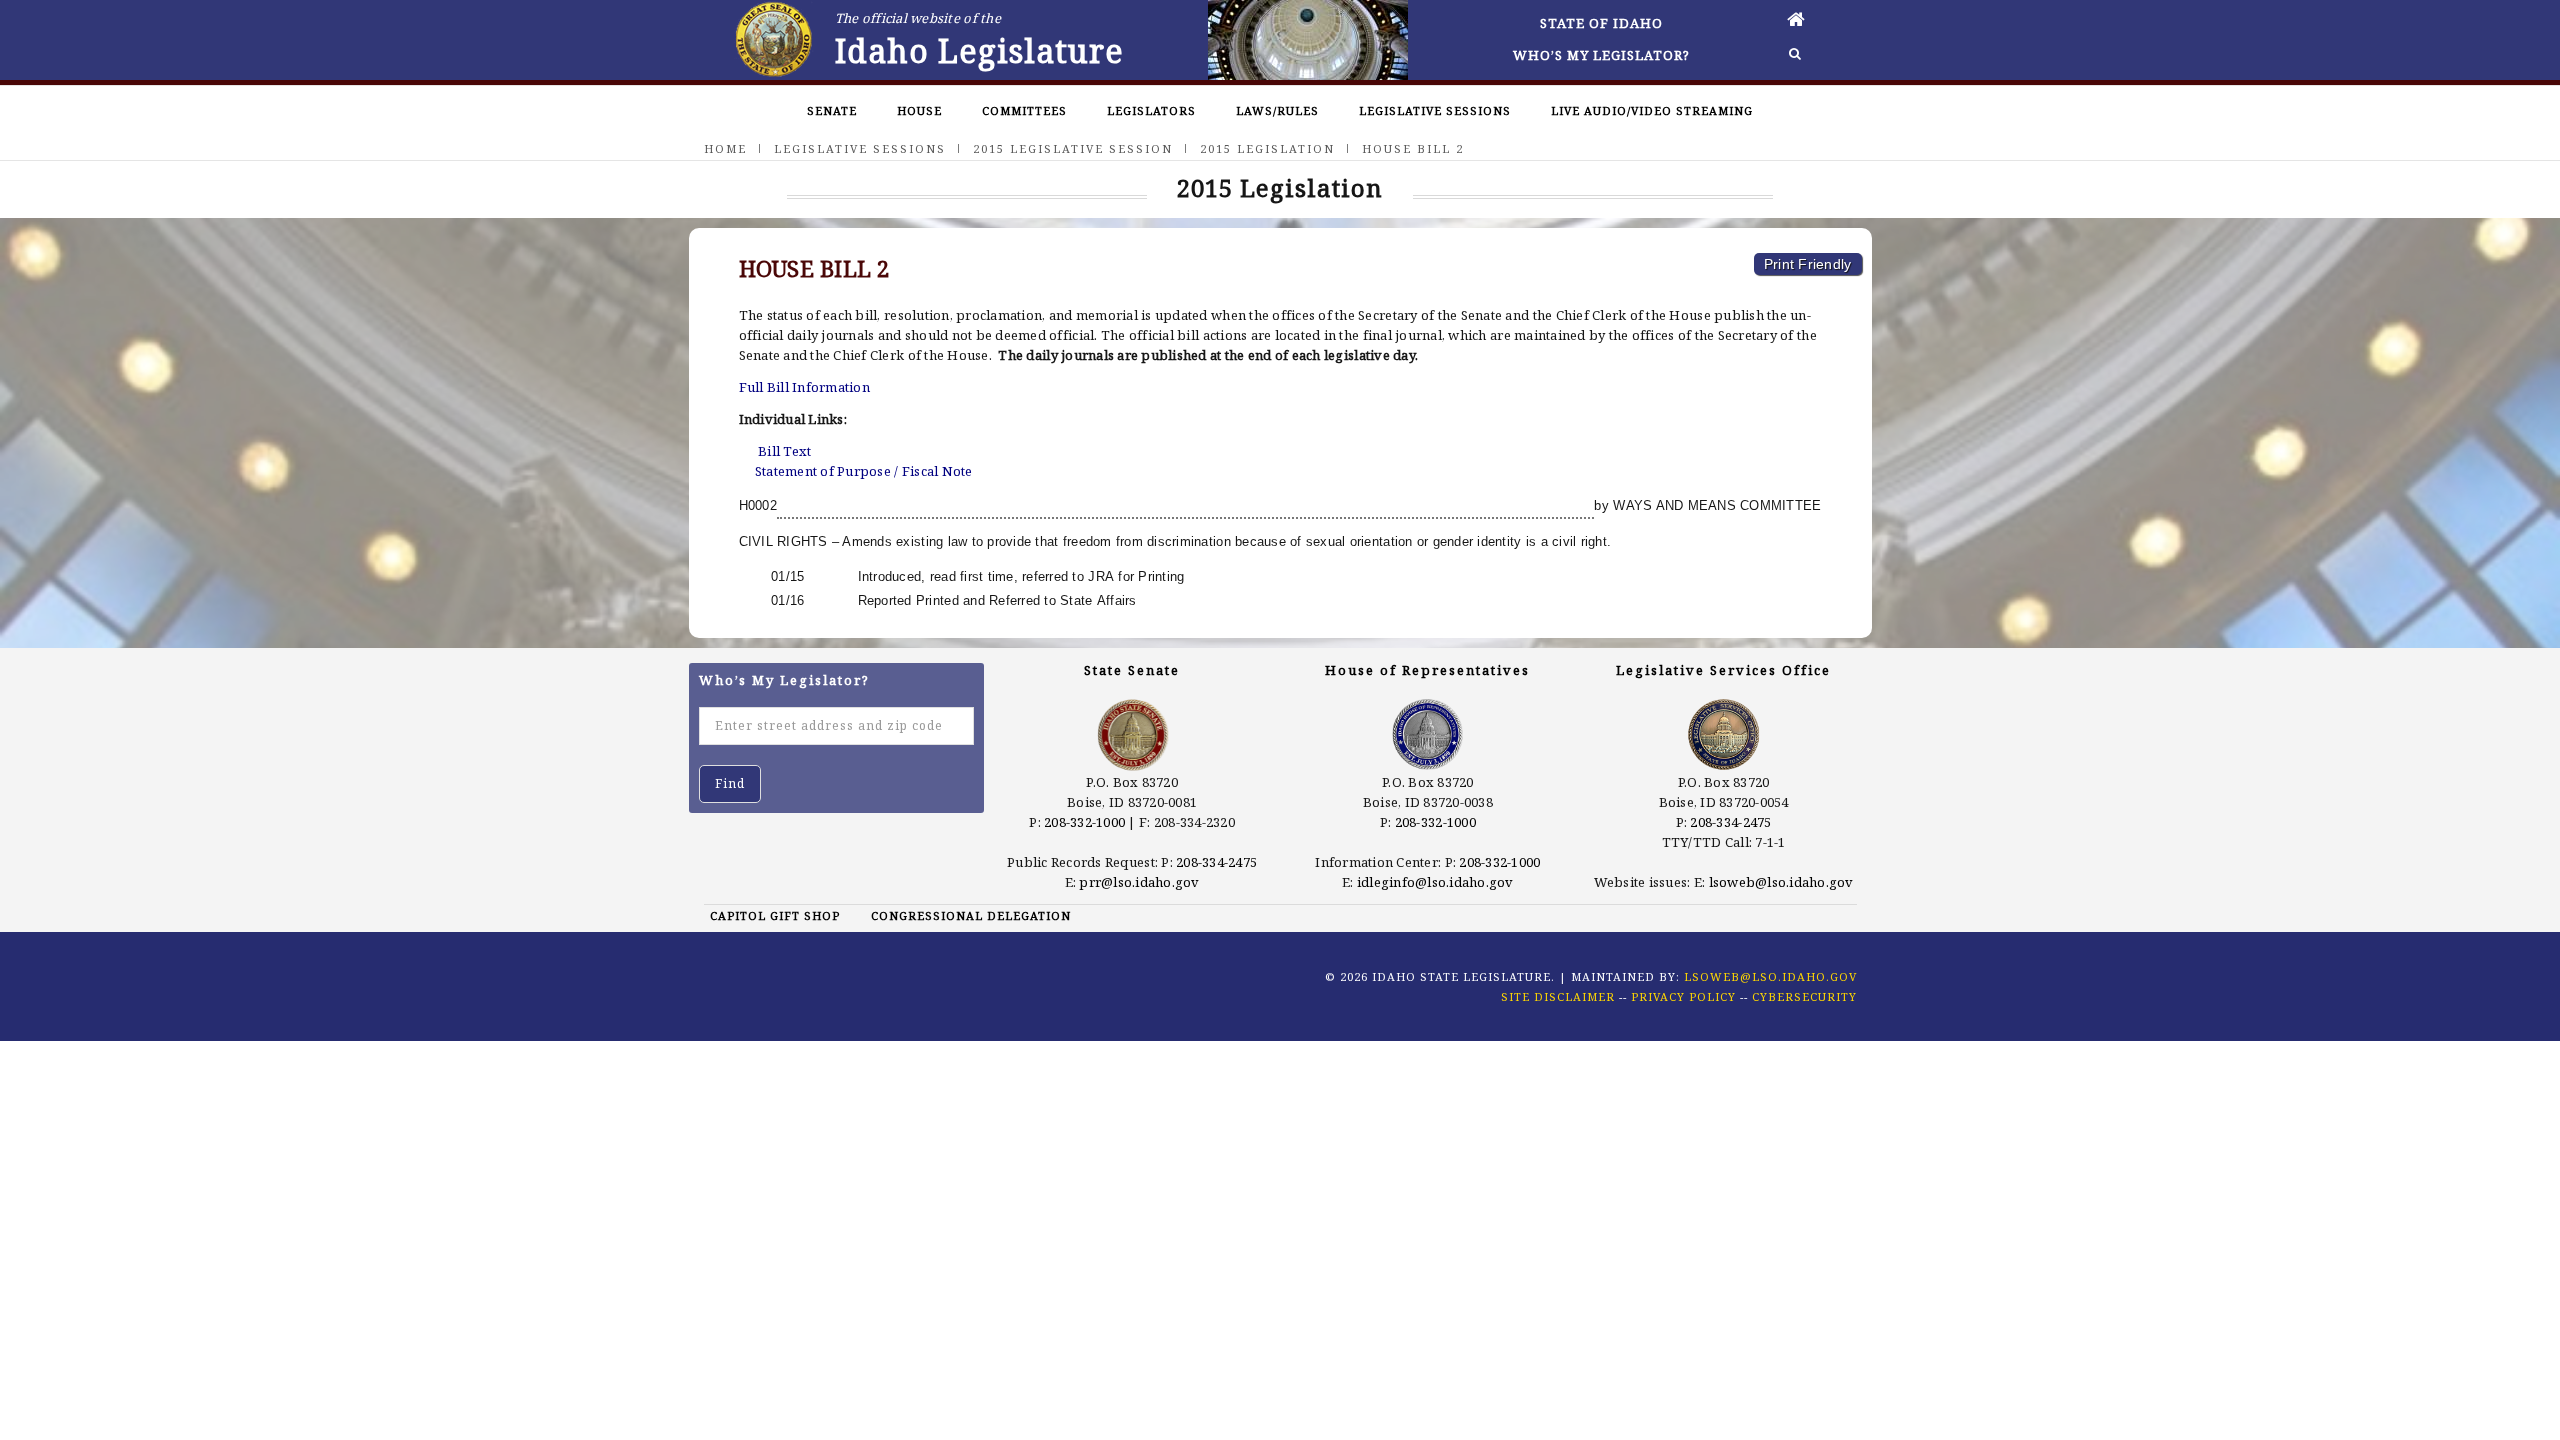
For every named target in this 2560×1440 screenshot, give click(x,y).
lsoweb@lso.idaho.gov (1781, 882)
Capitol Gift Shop (775, 915)
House (919, 110)
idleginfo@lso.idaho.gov (1435, 882)
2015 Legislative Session (1073, 148)
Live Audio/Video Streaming (1652, 110)
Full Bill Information (804, 387)
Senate (832, 110)
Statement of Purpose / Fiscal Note (864, 471)
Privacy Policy (1683, 996)
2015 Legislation (1267, 148)
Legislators (1151, 110)
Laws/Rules (1277, 110)
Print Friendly (1808, 264)
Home (725, 148)
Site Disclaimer (1558, 996)
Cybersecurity (1804, 996)
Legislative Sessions (1435, 110)
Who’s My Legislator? (1601, 55)
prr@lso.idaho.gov (1139, 882)
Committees (1024, 110)
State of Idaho (1601, 23)
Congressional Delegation (971, 915)
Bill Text (784, 451)
